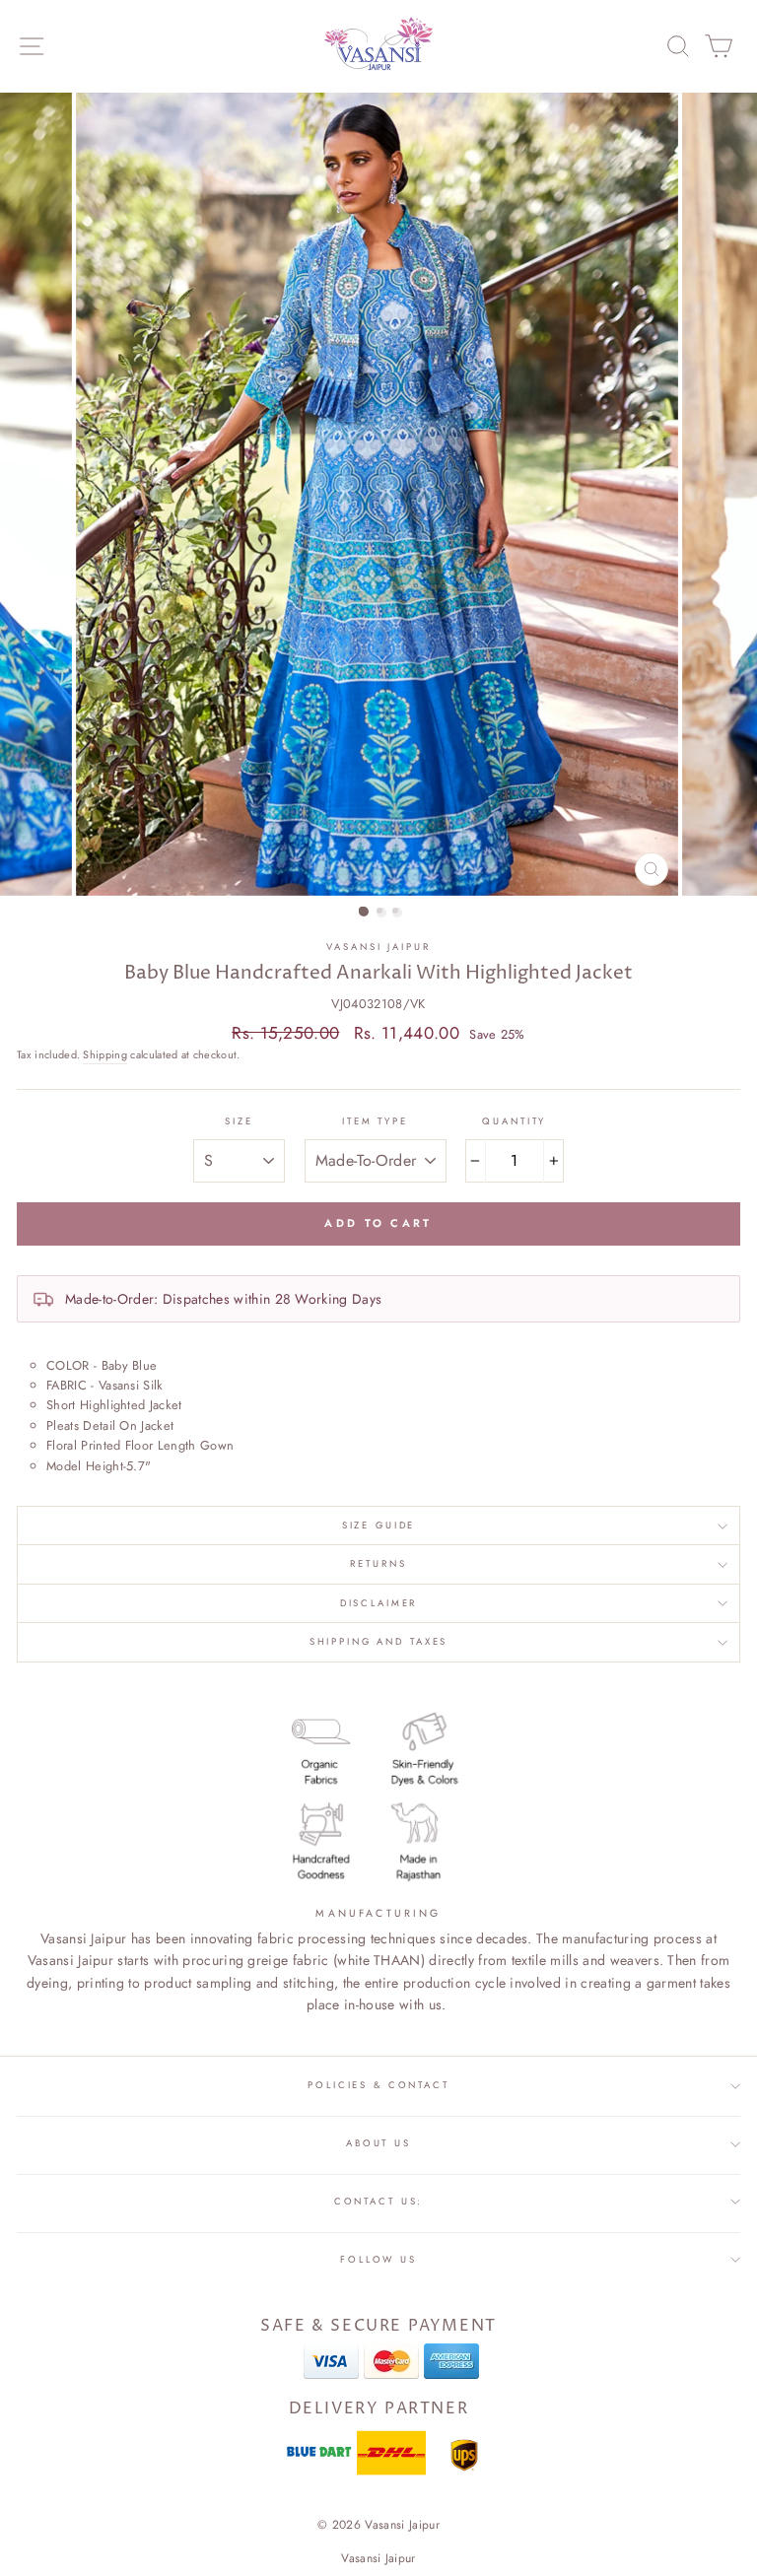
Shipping (105, 1054)
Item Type (375, 1121)
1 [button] (364, 912)
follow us (378, 2260)
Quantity (514, 1121)
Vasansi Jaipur (378, 947)
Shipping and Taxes (379, 1642)
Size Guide (379, 1525)
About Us (378, 2143)
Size (239, 1121)
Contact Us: (379, 2202)
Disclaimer (379, 1603)
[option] (379, 494)
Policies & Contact (378, 2085)
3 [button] (397, 913)
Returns (378, 1564)
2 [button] (381, 913)
